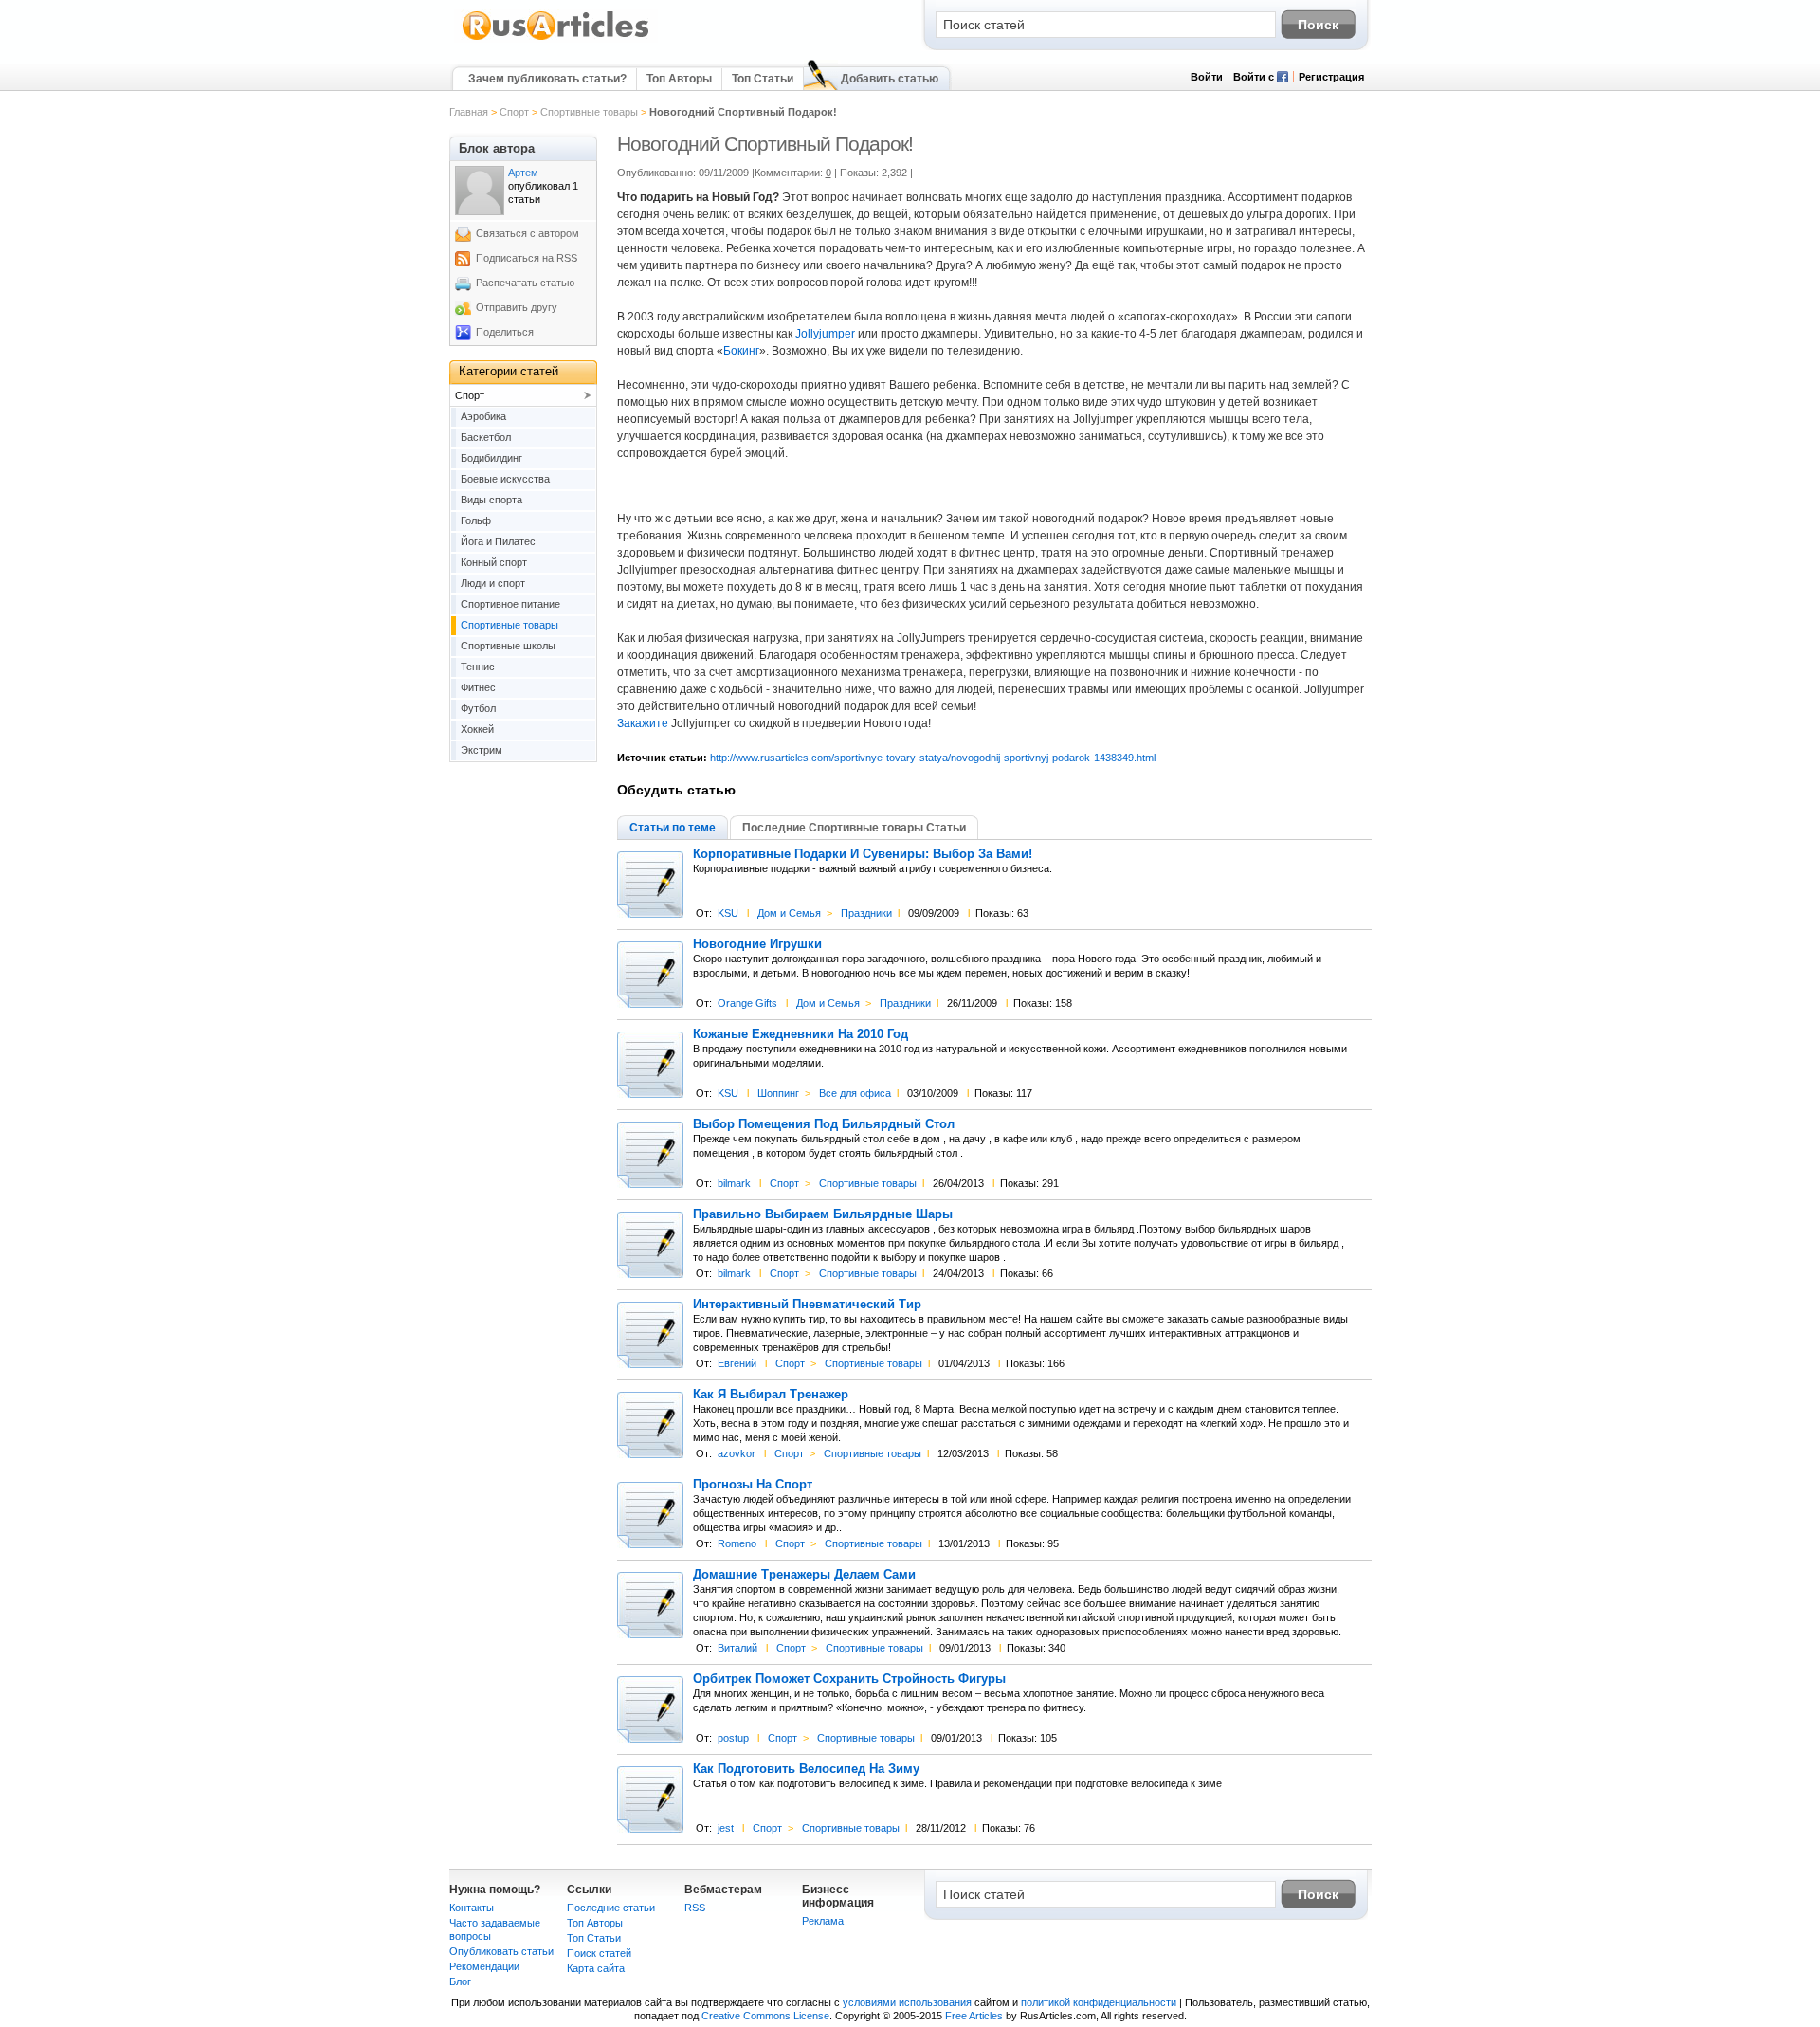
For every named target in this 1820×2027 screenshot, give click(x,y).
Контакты (472, 1908)
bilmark (734, 1183)
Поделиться (505, 332)
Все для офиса (855, 1093)
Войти (1207, 77)
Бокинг (741, 351)
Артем (523, 173)
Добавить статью (890, 79)
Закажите (643, 723)
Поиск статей (599, 1953)
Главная (469, 112)
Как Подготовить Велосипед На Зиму (806, 1769)
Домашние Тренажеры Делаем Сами (804, 1575)
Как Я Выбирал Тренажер (771, 1395)
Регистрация (1331, 77)
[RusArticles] (556, 39)
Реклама (823, 1921)
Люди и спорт (493, 583)
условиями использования (907, 2002)
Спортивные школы (508, 646)
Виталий (737, 1648)
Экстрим (482, 750)
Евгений (737, 1363)
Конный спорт (494, 562)
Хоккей (477, 729)
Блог (460, 1981)
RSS (695, 1908)
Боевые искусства (505, 479)
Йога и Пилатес (498, 541)
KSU (728, 913)
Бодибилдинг (491, 458)
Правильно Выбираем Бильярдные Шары (823, 1214)
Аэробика (483, 416)
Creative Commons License (765, 2016)
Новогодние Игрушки (757, 944)
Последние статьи (611, 1908)
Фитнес (478, 687)
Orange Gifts (747, 1003)
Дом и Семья (789, 913)
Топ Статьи (763, 79)
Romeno (737, 1543)
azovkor (737, 1453)
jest (726, 1828)
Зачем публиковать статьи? (547, 79)
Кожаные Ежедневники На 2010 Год (801, 1034)
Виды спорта (491, 500)
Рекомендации (484, 1966)
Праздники (866, 913)
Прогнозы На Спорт (753, 1485)
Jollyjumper (825, 334)
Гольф (476, 520)
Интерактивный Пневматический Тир (807, 1305)
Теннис (478, 667)
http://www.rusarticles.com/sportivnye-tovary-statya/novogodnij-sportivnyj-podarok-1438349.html (933, 758)
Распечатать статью (525, 283)
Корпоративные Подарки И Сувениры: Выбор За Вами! (863, 854)
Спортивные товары (589, 112)
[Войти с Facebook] (1283, 79)
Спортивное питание (510, 604)
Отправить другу (517, 307)
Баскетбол (486, 437)
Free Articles (974, 2016)
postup (733, 1738)
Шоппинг (778, 1093)
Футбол (478, 708)
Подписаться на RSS (527, 258)
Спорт (514, 112)
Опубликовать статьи (501, 1951)
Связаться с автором (528, 233)
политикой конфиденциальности (1099, 2002)
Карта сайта (596, 1968)
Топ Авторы (679, 79)
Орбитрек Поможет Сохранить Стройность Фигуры (849, 1679)
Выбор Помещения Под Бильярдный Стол (824, 1124)
